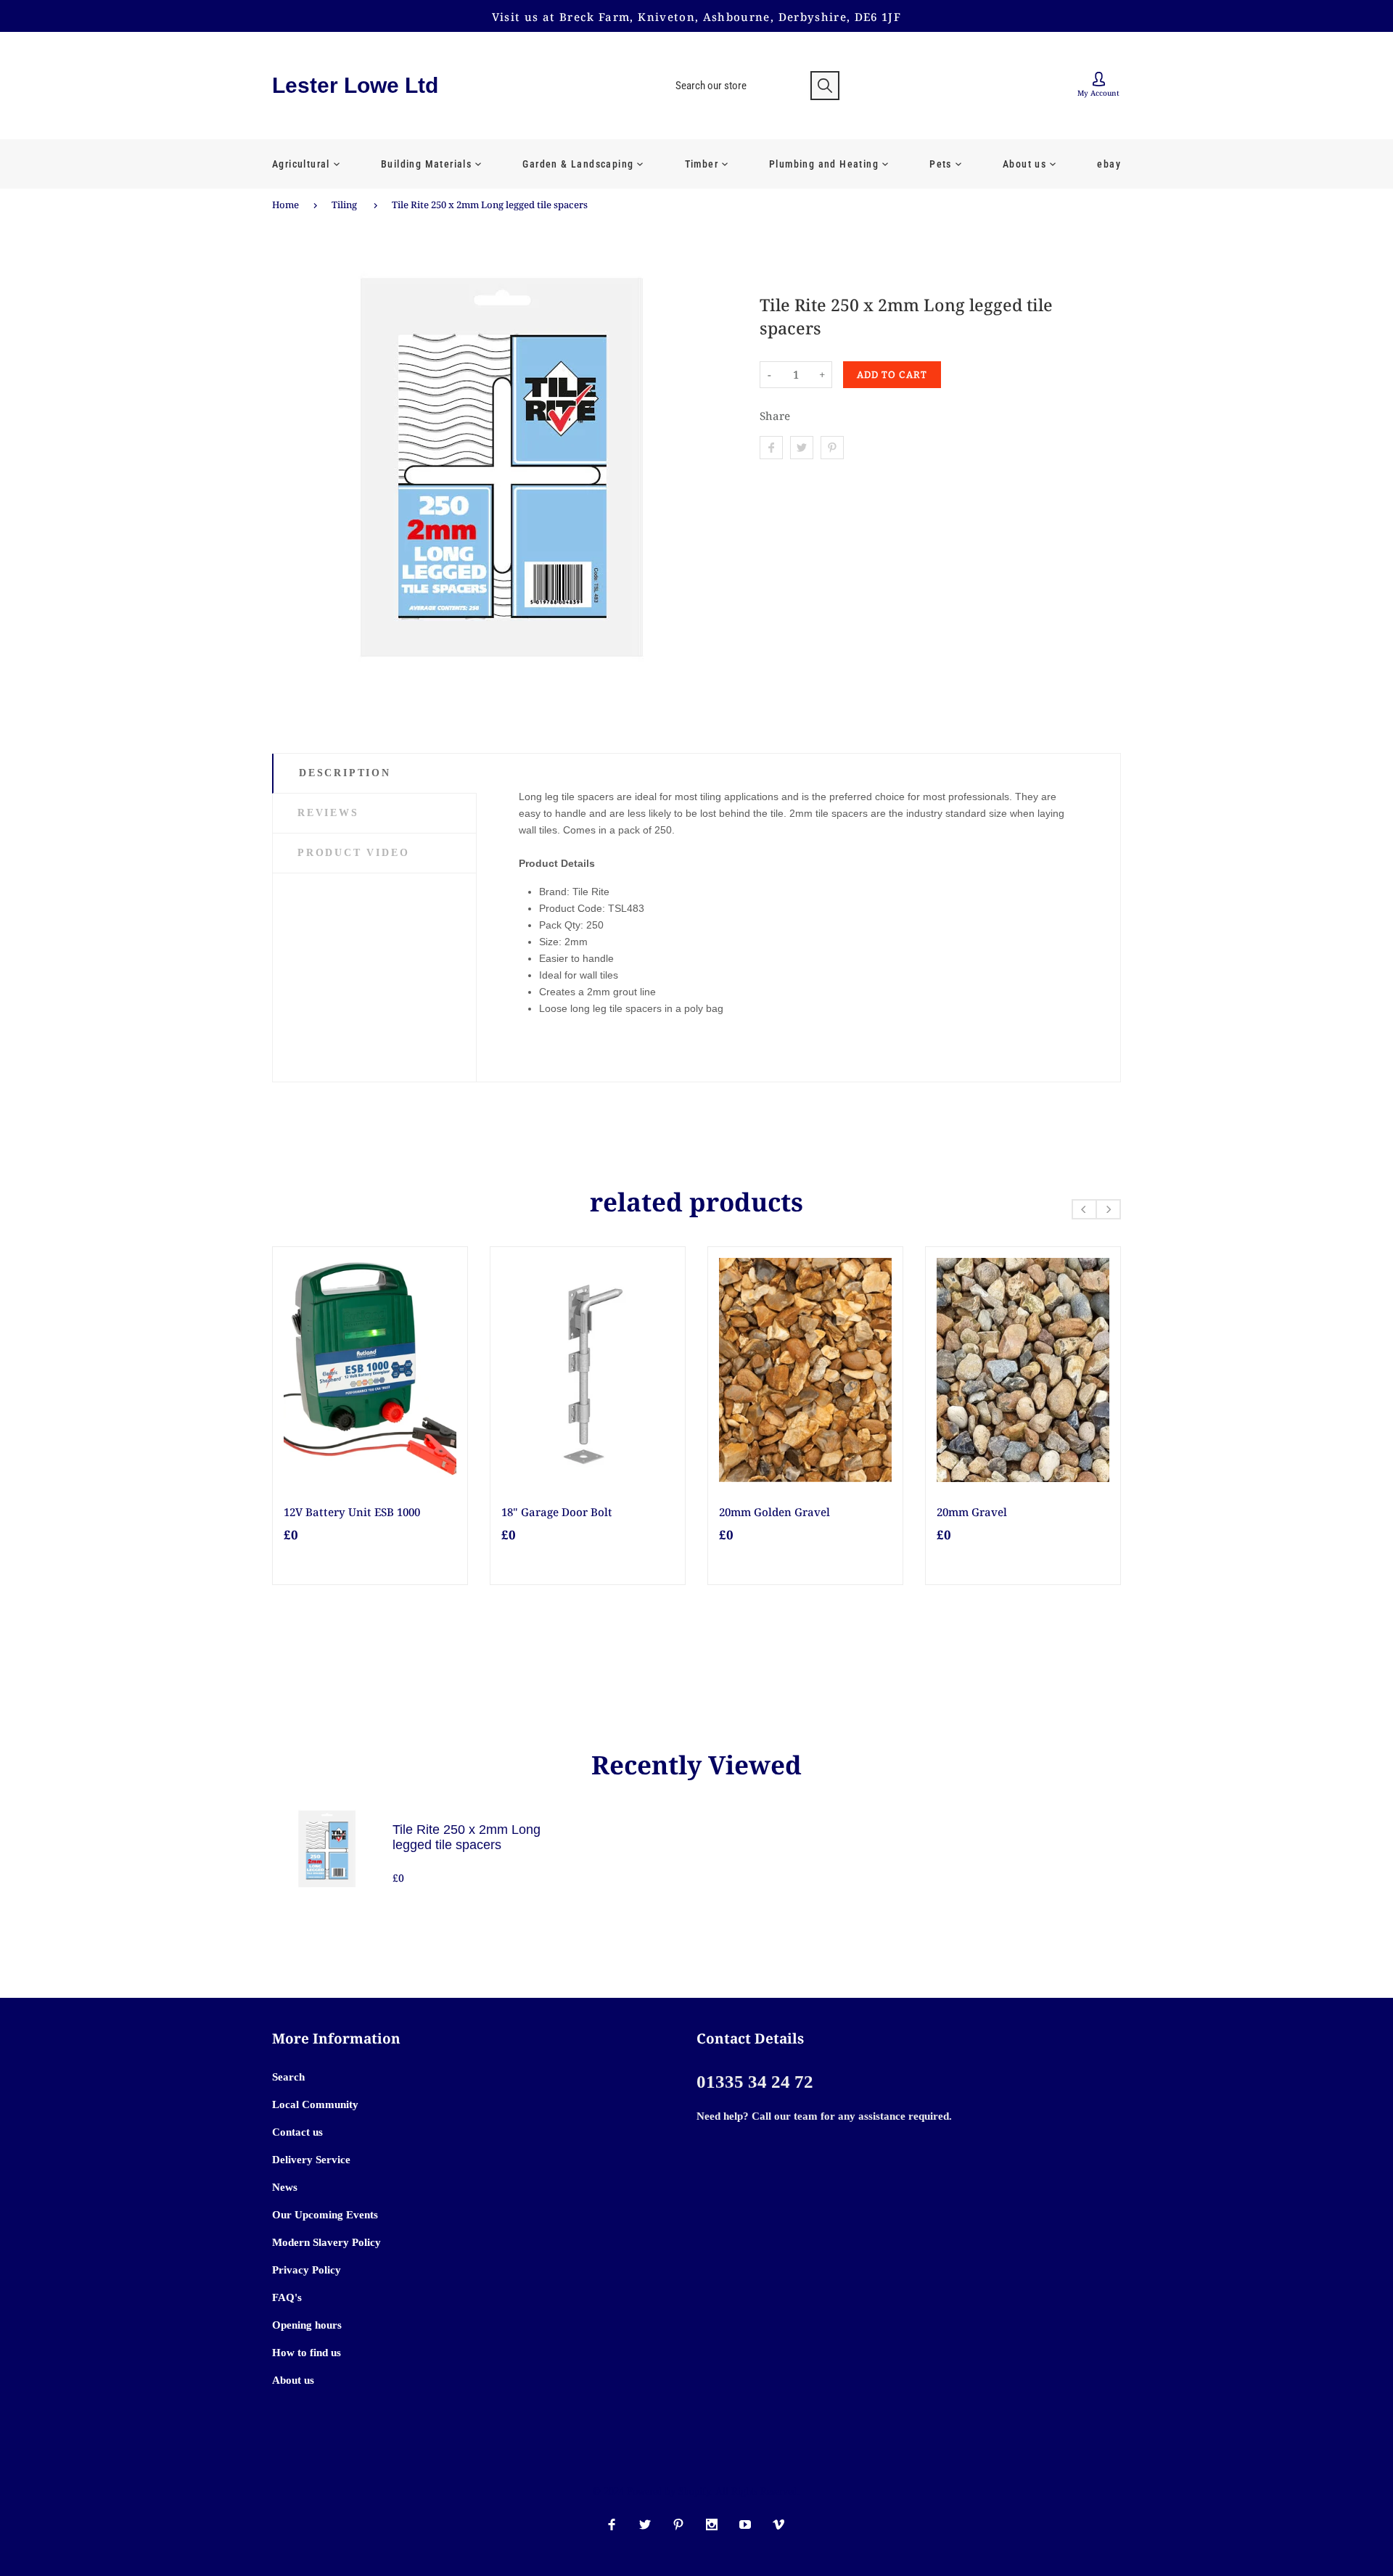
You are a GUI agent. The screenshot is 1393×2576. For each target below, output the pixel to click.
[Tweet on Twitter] (802, 448)
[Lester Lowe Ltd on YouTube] (745, 2524)
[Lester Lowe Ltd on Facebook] (612, 2524)
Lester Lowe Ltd (355, 85)
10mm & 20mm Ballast (778, 1512)
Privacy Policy (307, 2270)
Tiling (344, 205)
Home (285, 205)
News (285, 2187)
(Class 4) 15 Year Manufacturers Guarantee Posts (367, 1519)
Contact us (297, 2132)
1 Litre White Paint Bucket (572, 1512)
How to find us (307, 2353)
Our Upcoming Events (325, 2215)
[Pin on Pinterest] (832, 448)
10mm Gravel (972, 1512)
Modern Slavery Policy (326, 2242)
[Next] (1108, 1209)
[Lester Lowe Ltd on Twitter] (645, 2524)
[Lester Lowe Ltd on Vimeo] (778, 2524)
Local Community (315, 2104)
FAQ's (287, 2297)
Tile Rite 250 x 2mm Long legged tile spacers (490, 205)
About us (293, 2380)
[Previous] (1084, 1209)
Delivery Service (311, 2160)
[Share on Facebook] (771, 448)
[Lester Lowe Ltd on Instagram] (712, 2524)
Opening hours (307, 2325)
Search (288, 2077)
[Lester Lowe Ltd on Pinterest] (678, 2524)
